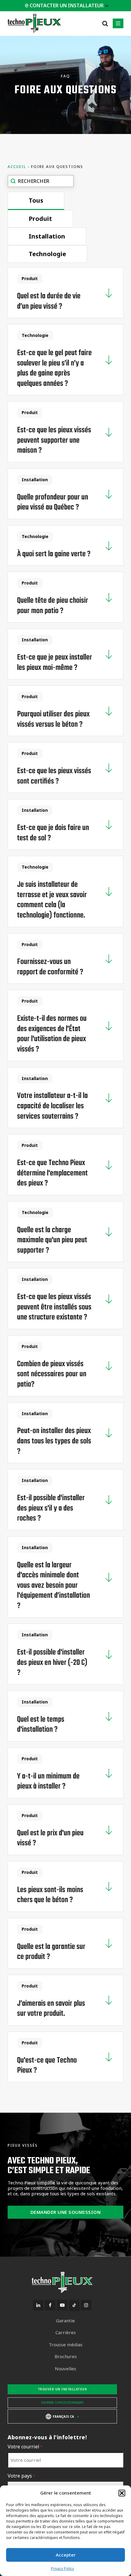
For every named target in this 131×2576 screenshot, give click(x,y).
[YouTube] (62, 2305)
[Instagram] (86, 2305)
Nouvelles (65, 2369)
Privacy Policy (62, 2569)
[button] (122, 2493)
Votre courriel (25, 2447)
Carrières (66, 2332)
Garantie (65, 2321)
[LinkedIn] (38, 2305)
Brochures (66, 2356)
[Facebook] (50, 2305)
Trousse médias (66, 2345)
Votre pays (21, 2476)
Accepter (66, 2555)
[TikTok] (74, 2305)
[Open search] (105, 23)
